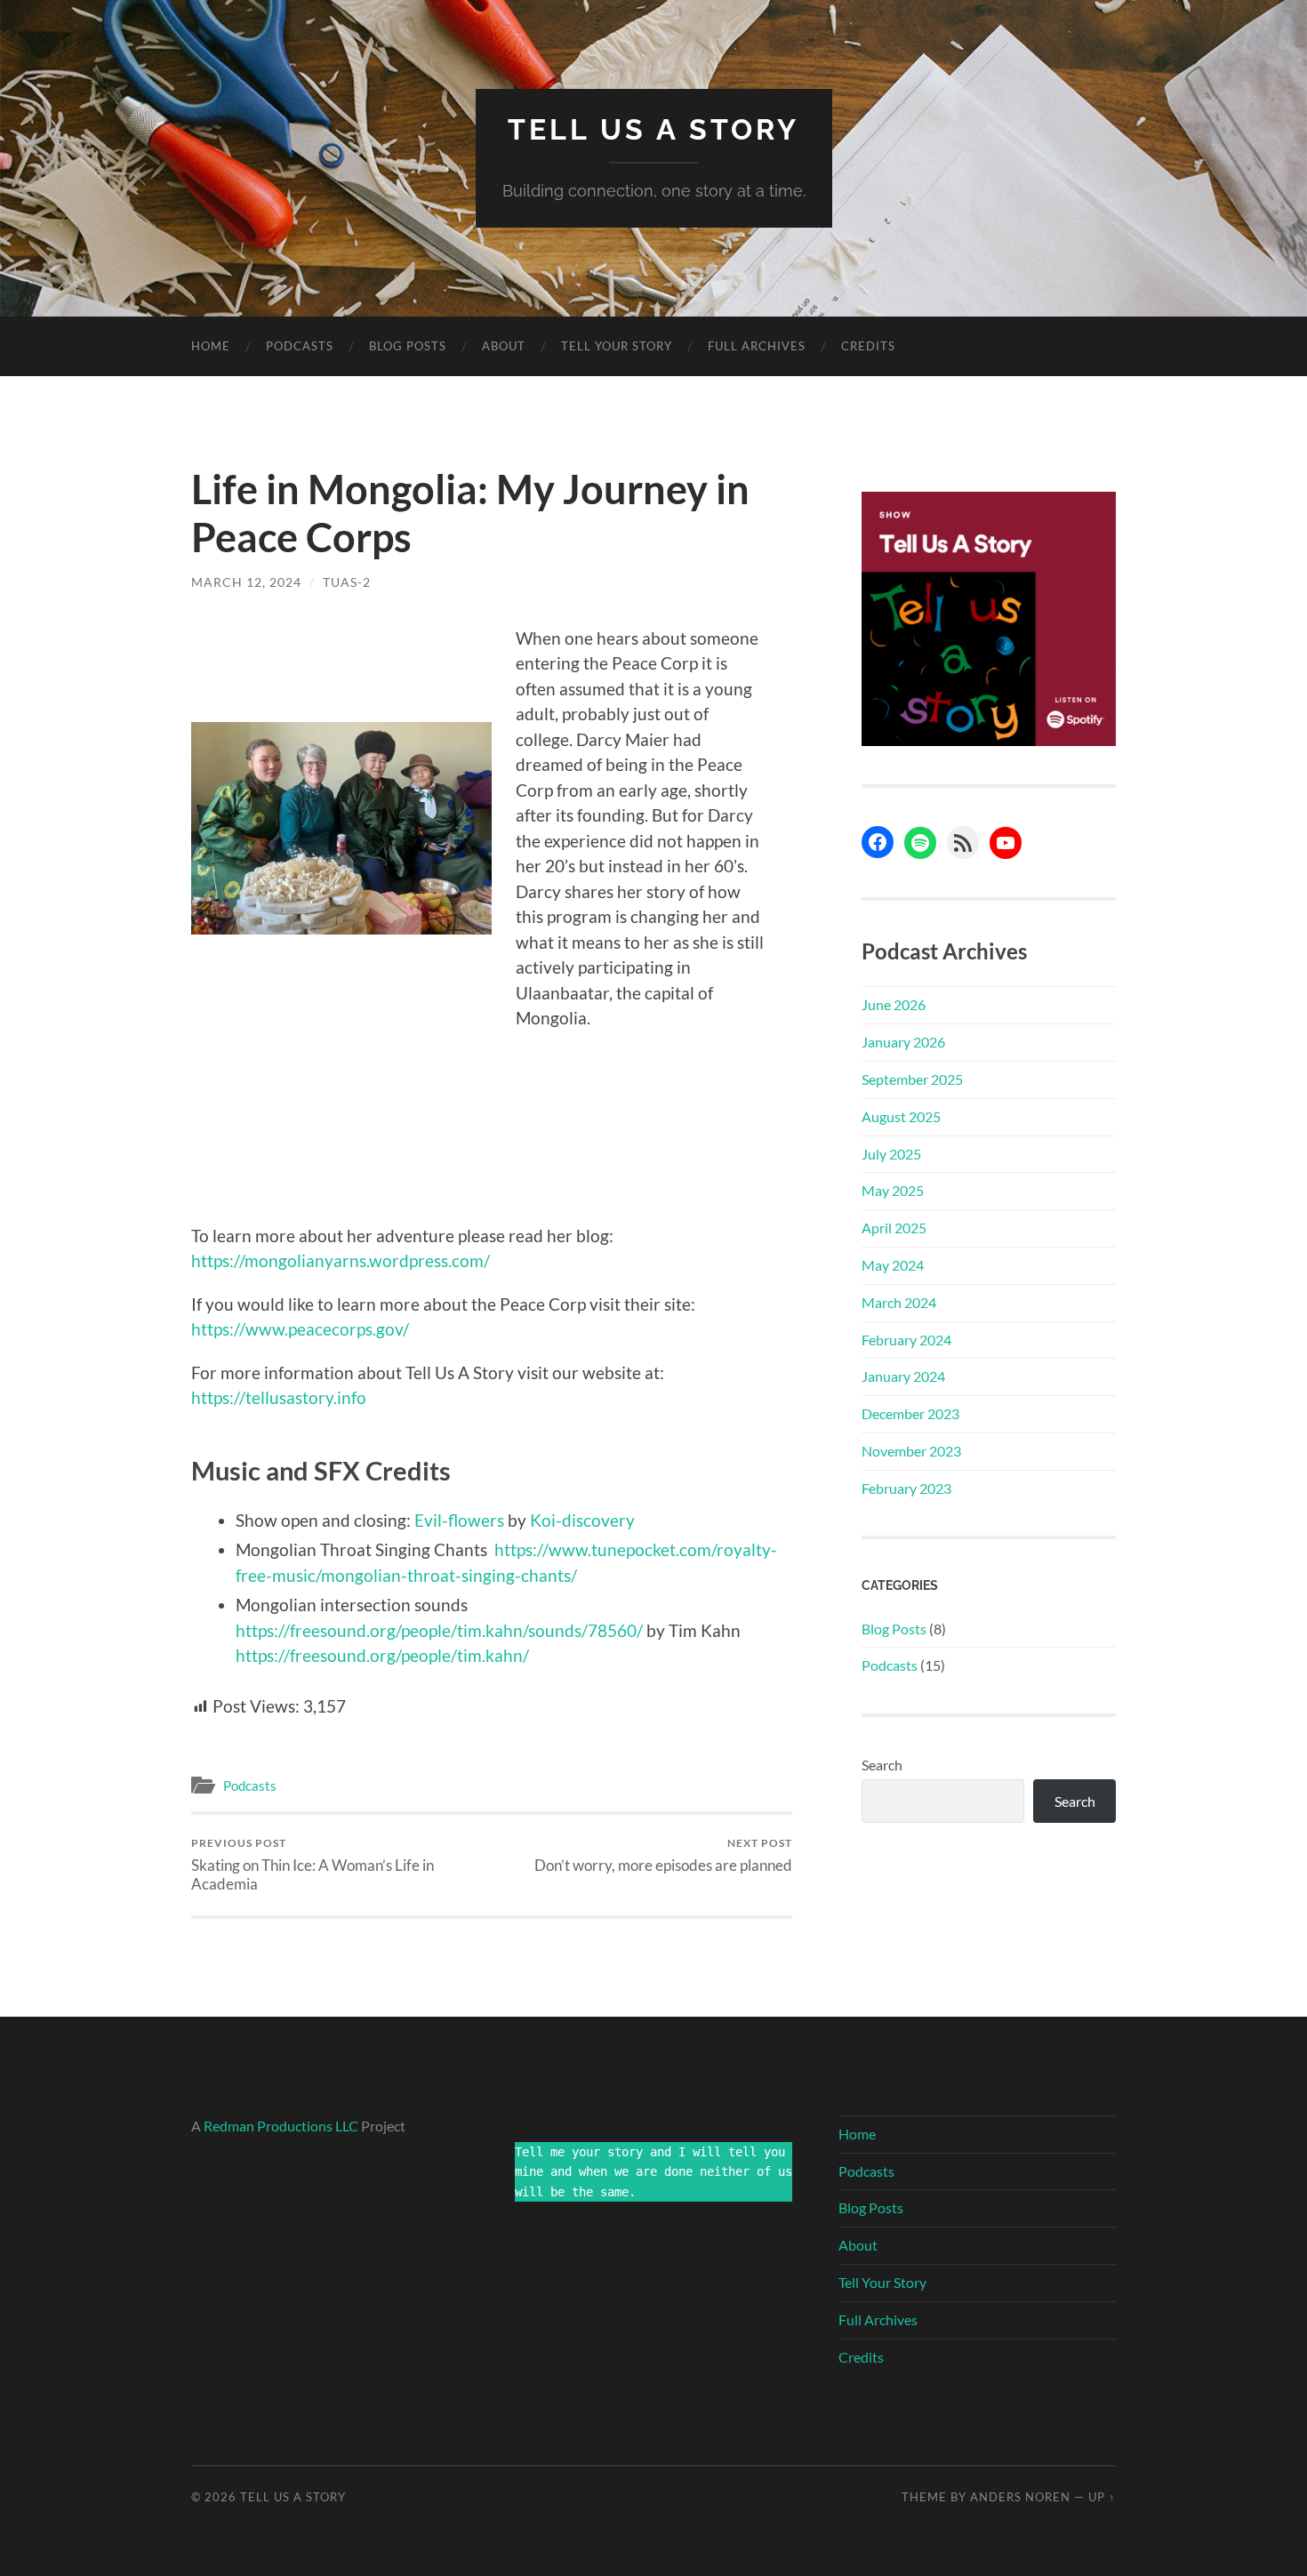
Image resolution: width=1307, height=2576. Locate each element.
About (504, 346)
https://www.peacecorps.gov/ (300, 1329)
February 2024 (906, 1340)
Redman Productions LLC (281, 2126)
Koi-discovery (582, 1520)
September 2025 (912, 1079)
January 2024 (903, 1376)
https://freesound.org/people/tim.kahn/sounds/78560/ (439, 1630)
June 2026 (894, 1004)
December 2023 (910, 1413)
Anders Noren (1020, 2497)
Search (882, 1765)
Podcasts (300, 346)
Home (211, 346)
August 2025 (901, 1116)
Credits (868, 346)
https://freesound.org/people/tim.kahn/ (382, 1655)
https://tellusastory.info (279, 1397)
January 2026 (903, 1042)
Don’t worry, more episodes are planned (663, 1855)
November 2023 (911, 1451)
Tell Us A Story (653, 129)
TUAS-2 (347, 582)
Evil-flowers (459, 1520)
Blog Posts (408, 346)
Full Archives (757, 346)
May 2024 (893, 1265)
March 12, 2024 (246, 582)
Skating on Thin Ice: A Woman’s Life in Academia (313, 1865)
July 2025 (891, 1154)
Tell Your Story (617, 346)
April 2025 (894, 1228)
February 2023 (906, 1488)
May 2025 (893, 1190)
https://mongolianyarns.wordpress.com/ (341, 1260)
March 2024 (899, 1302)
